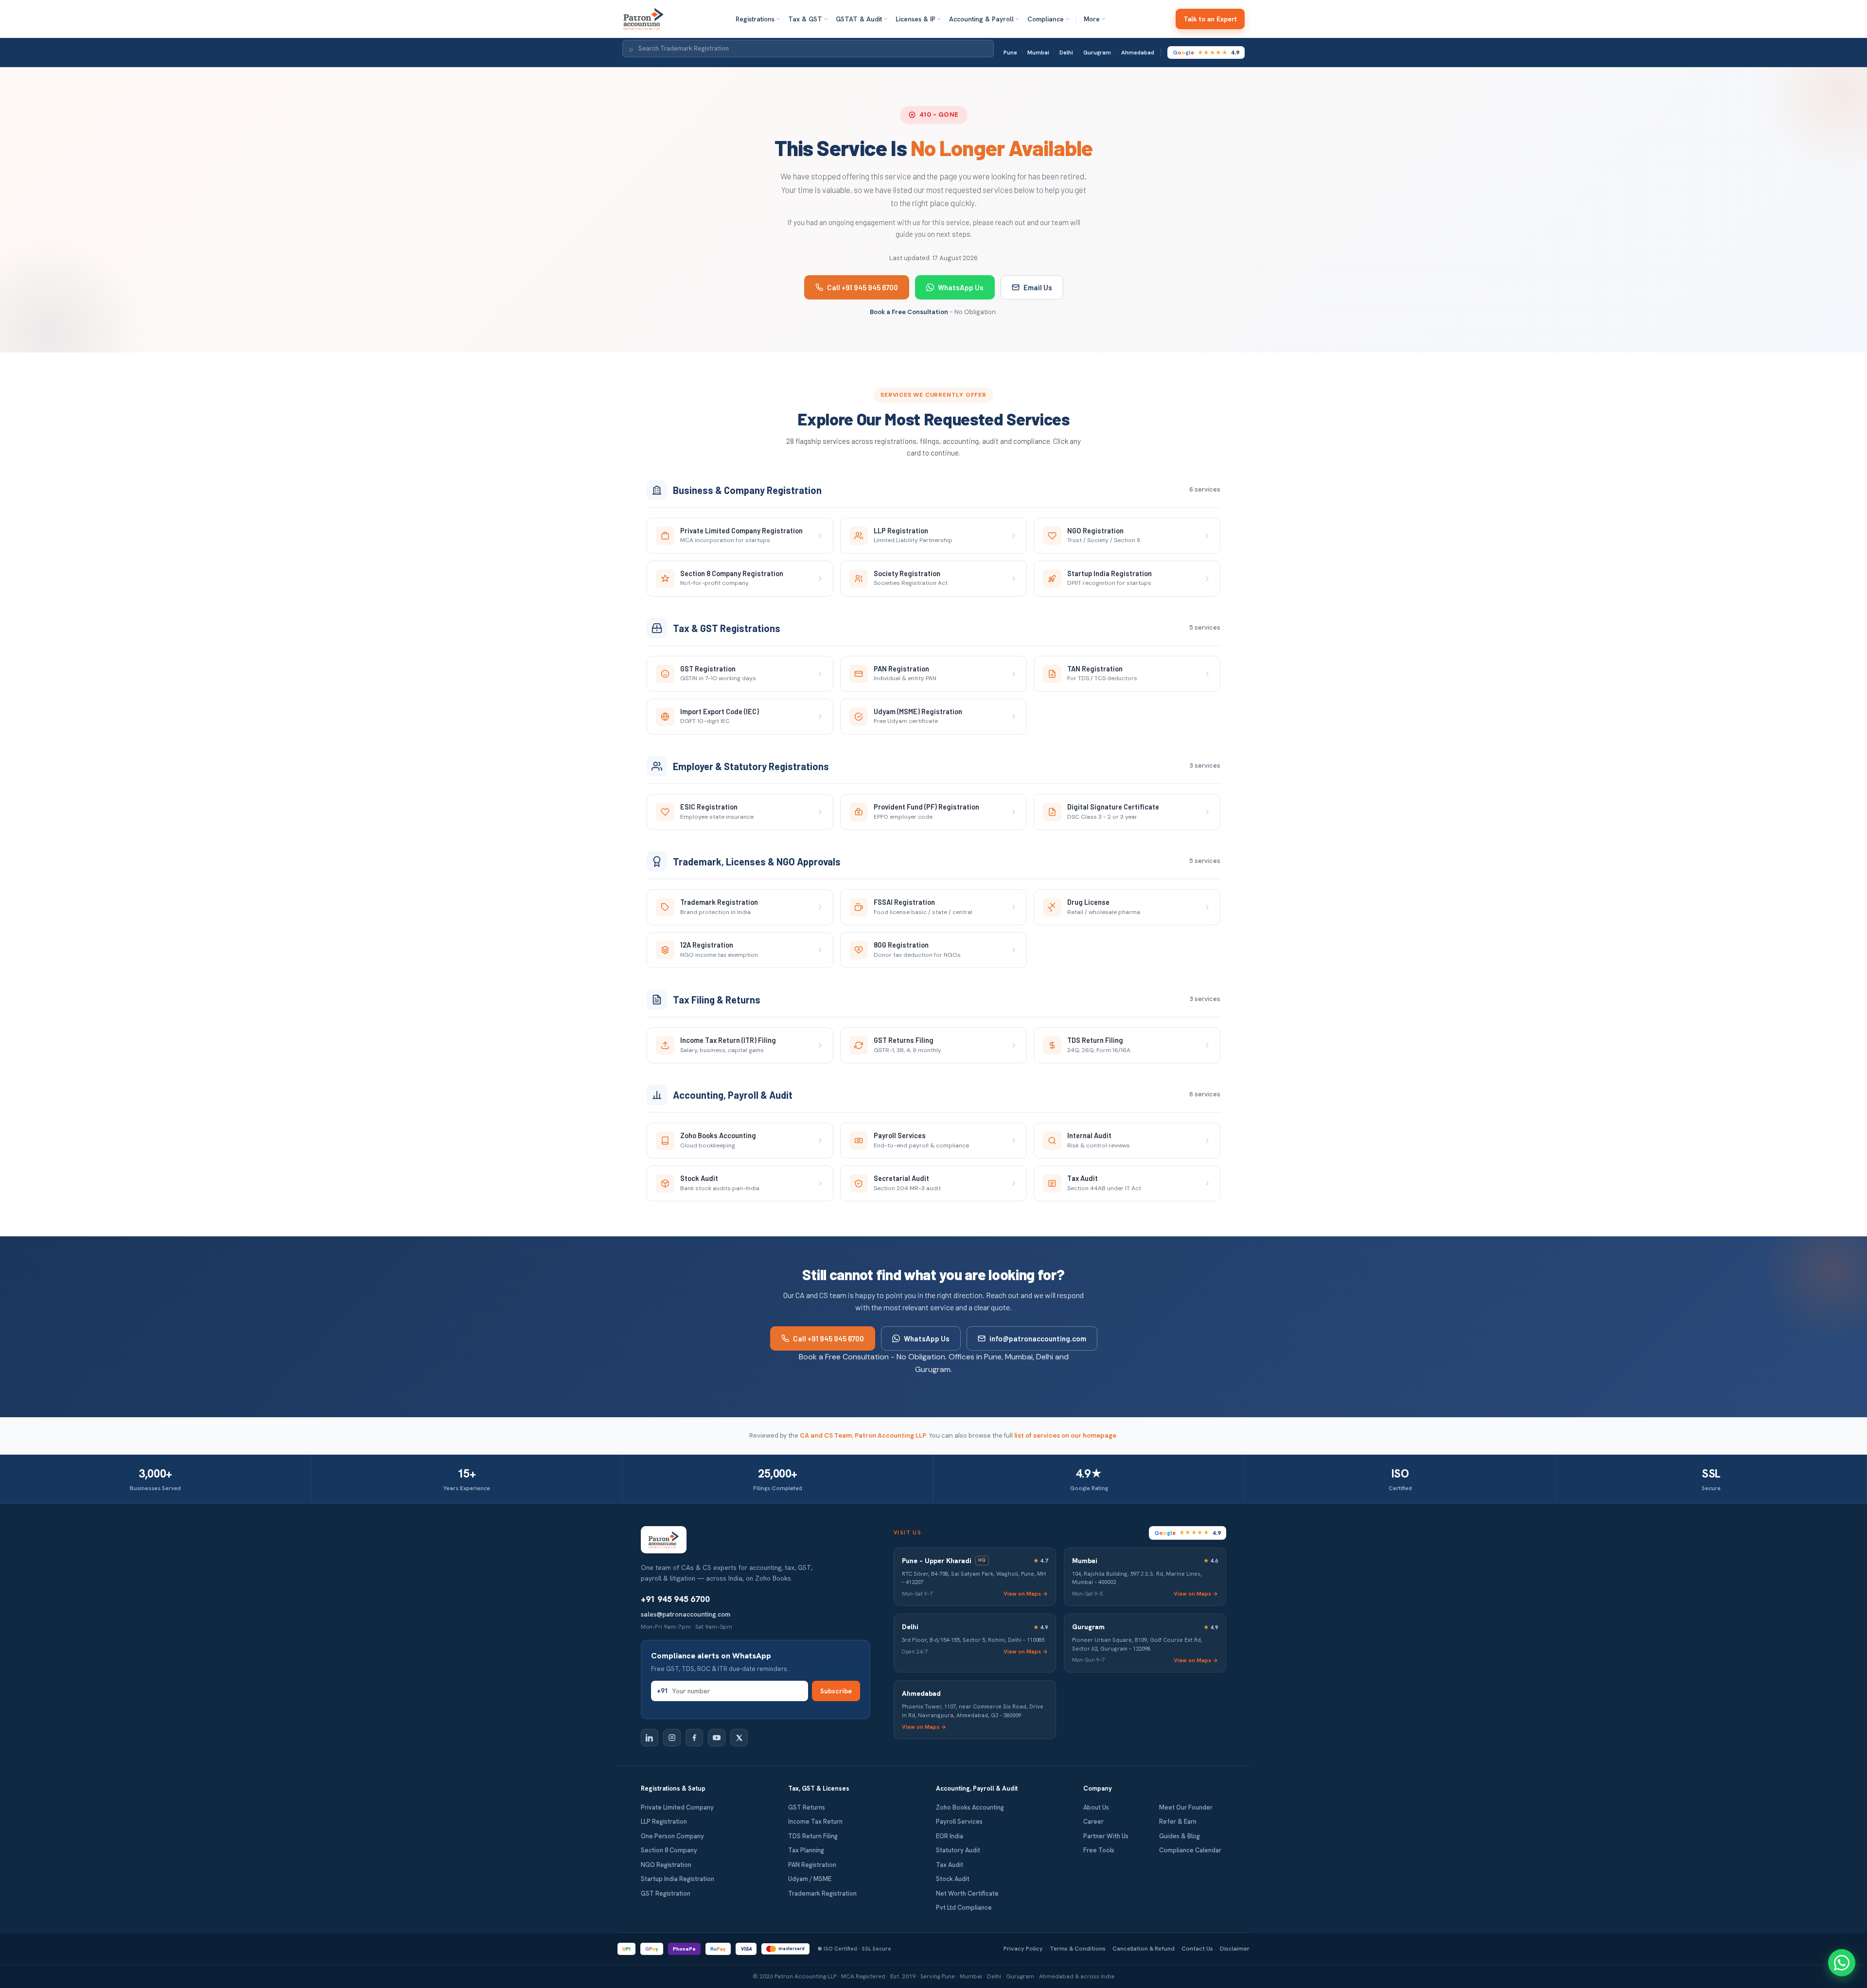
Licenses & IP (916, 19)
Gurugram (1097, 53)
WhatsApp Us (961, 287)
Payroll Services (959, 1821)
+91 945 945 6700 (675, 1599)
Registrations (755, 19)
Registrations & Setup (673, 1788)
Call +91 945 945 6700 (863, 287)
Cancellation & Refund (1144, 1948)
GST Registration (666, 1893)
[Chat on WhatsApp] (1842, 1963)
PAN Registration (812, 1865)
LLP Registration (664, 1821)
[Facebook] (694, 1738)
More (1092, 19)
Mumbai (1038, 53)
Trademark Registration (822, 1893)
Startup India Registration (678, 1879)
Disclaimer (1235, 1948)
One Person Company (672, 1836)
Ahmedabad (1138, 53)
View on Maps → (1026, 1593)
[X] (739, 1738)
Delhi (1066, 53)
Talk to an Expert (1210, 19)
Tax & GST (805, 19)
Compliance (1046, 19)
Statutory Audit (958, 1850)
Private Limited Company (677, 1807)
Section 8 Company (669, 1850)
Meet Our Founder (1186, 1807)
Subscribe (836, 1691)
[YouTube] (717, 1738)
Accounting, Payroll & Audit (977, 1788)
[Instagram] (672, 1738)
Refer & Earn (1178, 1821)
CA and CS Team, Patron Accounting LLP (863, 1435)
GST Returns (807, 1807)
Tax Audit (950, 1865)
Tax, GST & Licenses (819, 1788)
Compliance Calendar (1190, 1850)
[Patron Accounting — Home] (643, 19)
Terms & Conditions (1078, 1948)
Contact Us (1197, 1948)
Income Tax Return (815, 1821)
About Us (1096, 1807)
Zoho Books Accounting (970, 1807)
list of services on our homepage (1065, 1435)
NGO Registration (666, 1865)
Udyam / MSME (810, 1879)
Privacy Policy (1023, 1948)
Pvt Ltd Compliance (964, 1908)
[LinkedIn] (650, 1738)
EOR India (950, 1836)
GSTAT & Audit (859, 19)
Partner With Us (1106, 1836)
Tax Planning (806, 1850)
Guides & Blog (1180, 1836)
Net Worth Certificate (967, 1893)
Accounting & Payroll (981, 19)
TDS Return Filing (813, 1836)
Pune (1010, 53)
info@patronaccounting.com (1038, 1338)
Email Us (1038, 287)
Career (1093, 1821)
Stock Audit (953, 1879)
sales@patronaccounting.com (686, 1614)
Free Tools (1099, 1850)
